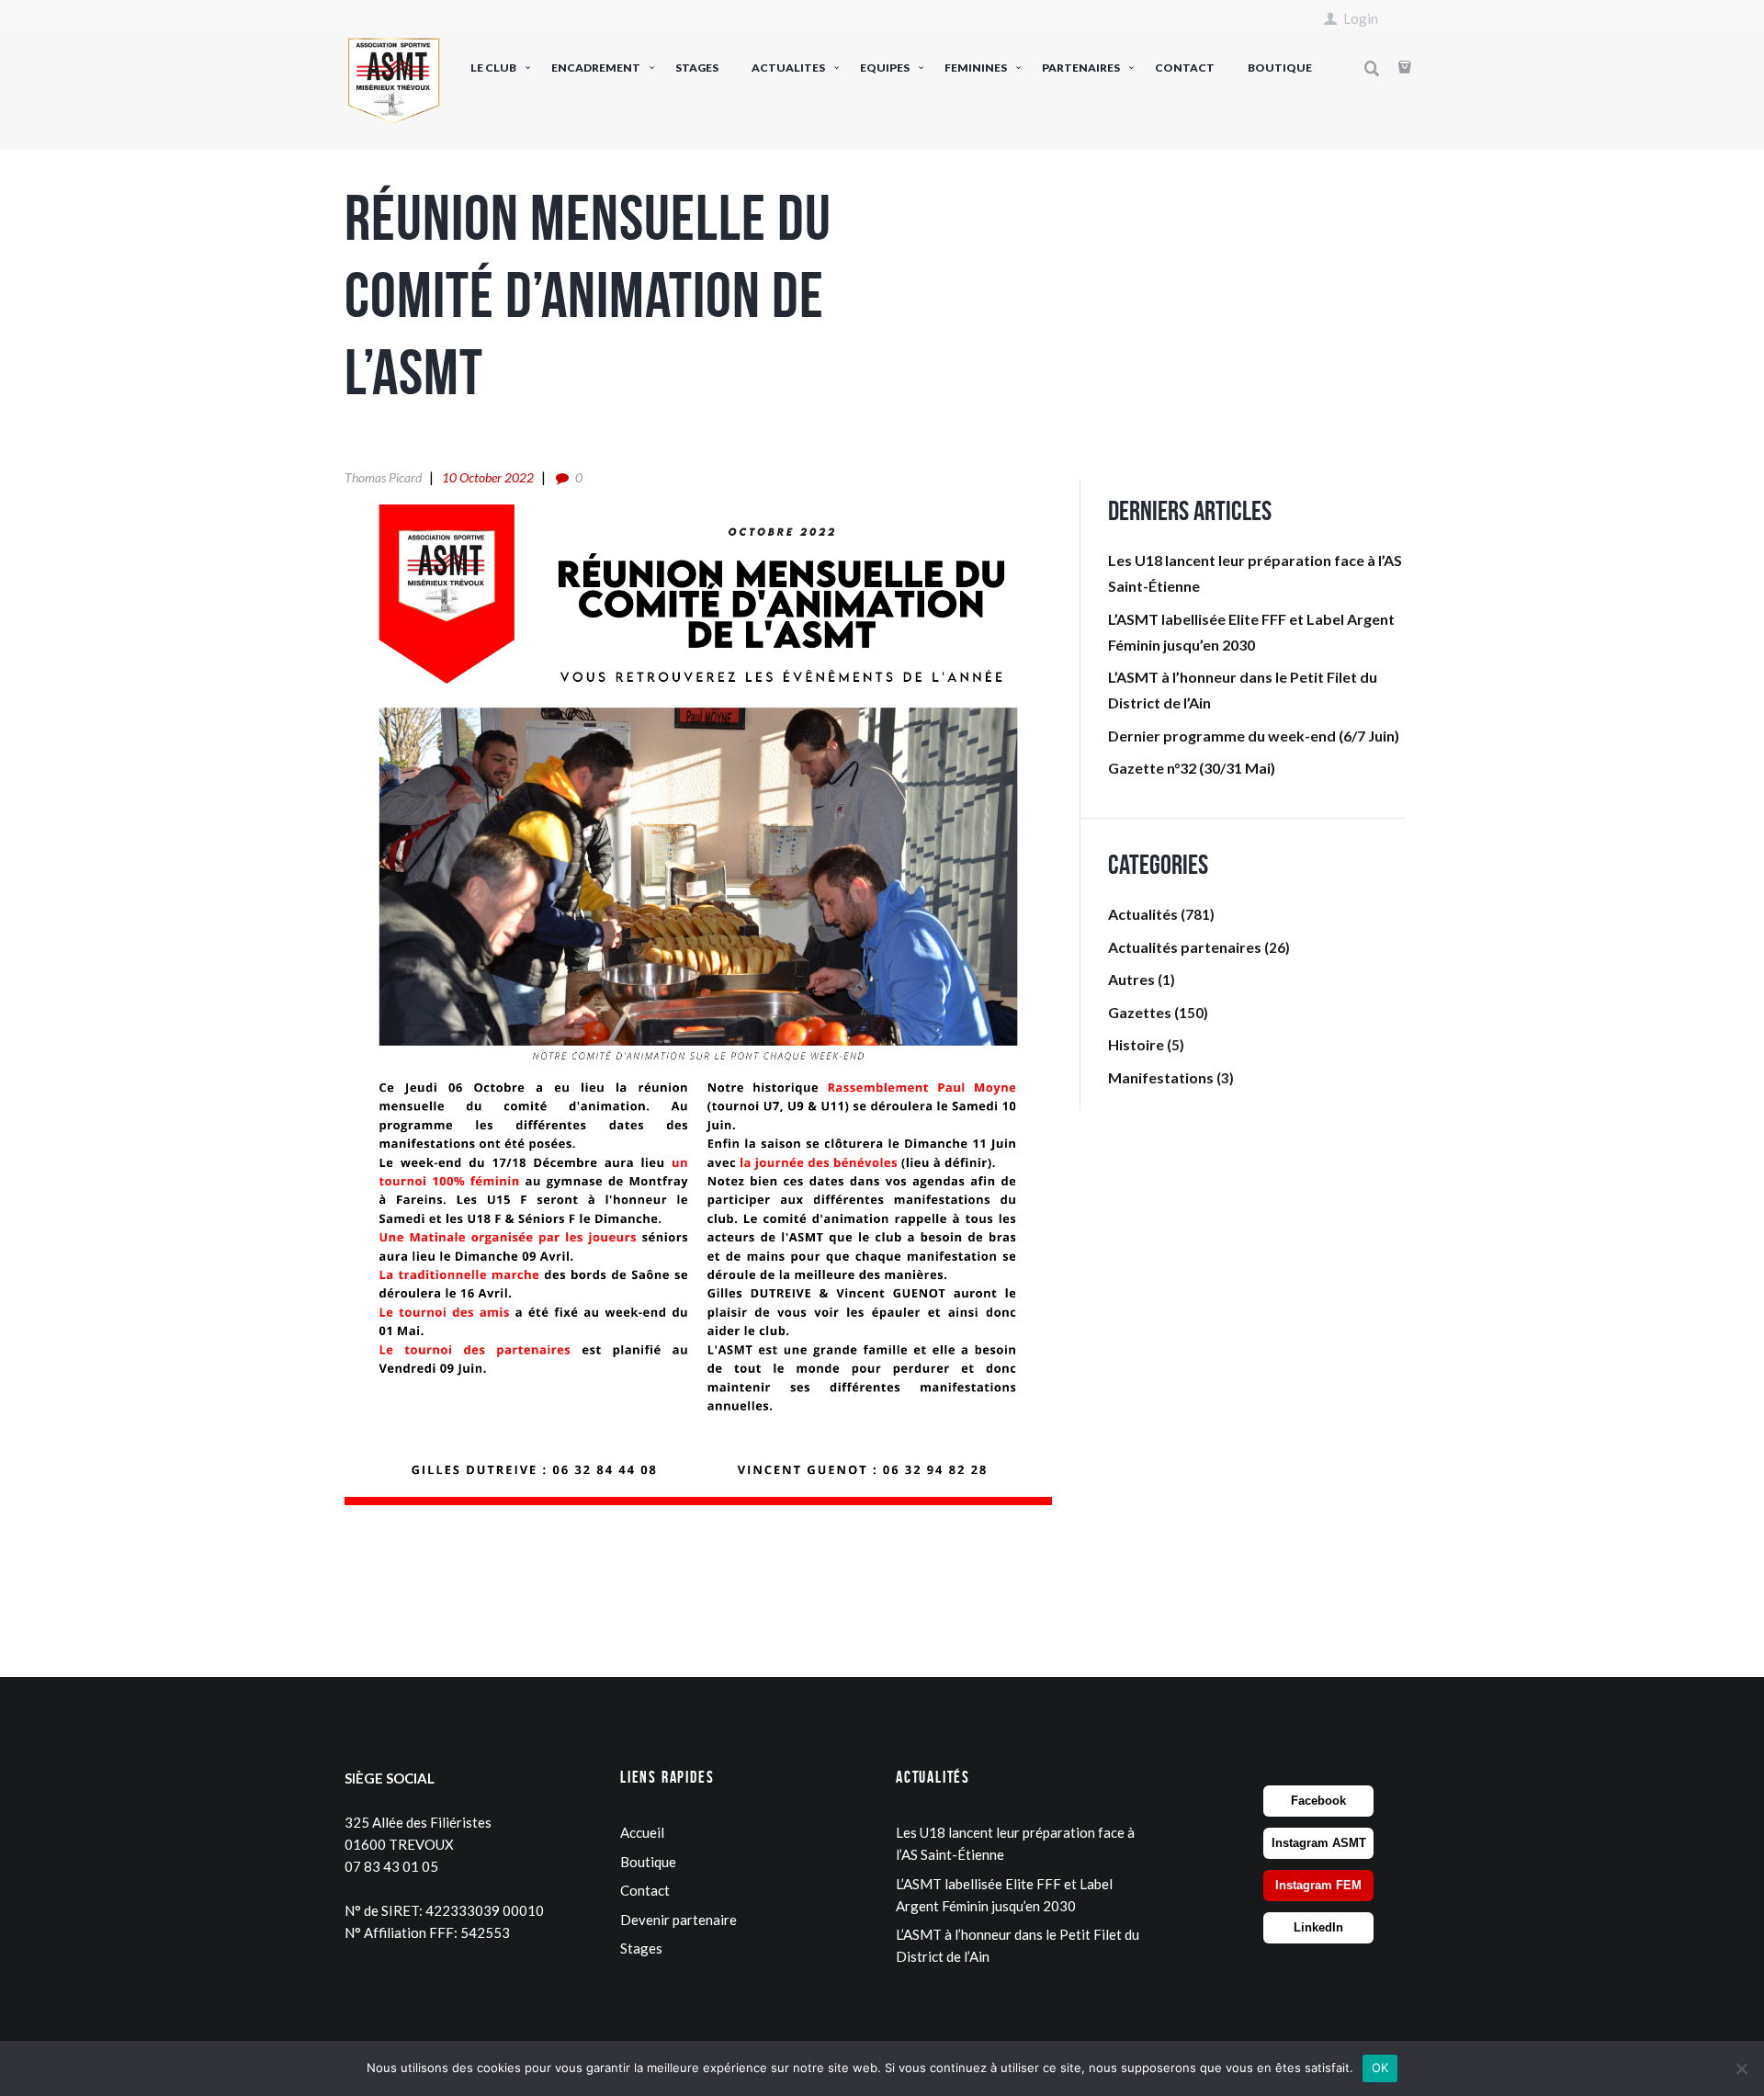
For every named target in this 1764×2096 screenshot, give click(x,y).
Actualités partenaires (1185, 947)
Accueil (642, 1832)
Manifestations (1161, 1077)
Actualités (1143, 914)
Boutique (648, 1862)
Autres (1131, 979)
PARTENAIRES (1081, 68)
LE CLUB (493, 68)
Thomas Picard (383, 477)
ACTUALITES (788, 68)
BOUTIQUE (1280, 68)
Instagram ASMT (1319, 1843)
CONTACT (1185, 68)
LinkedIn (1318, 1927)
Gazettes (1140, 1012)
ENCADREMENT (596, 68)
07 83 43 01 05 (391, 1866)
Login (1361, 19)
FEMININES (976, 68)
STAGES (697, 68)
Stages (641, 1948)
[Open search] (1372, 69)
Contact (645, 1890)
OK (1380, 2068)
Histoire (1136, 1044)
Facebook (1318, 1801)
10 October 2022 (488, 477)
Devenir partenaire (678, 1920)
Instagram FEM (1318, 1885)
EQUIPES (885, 68)
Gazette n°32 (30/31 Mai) (1192, 768)
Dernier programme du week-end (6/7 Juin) (1254, 736)
